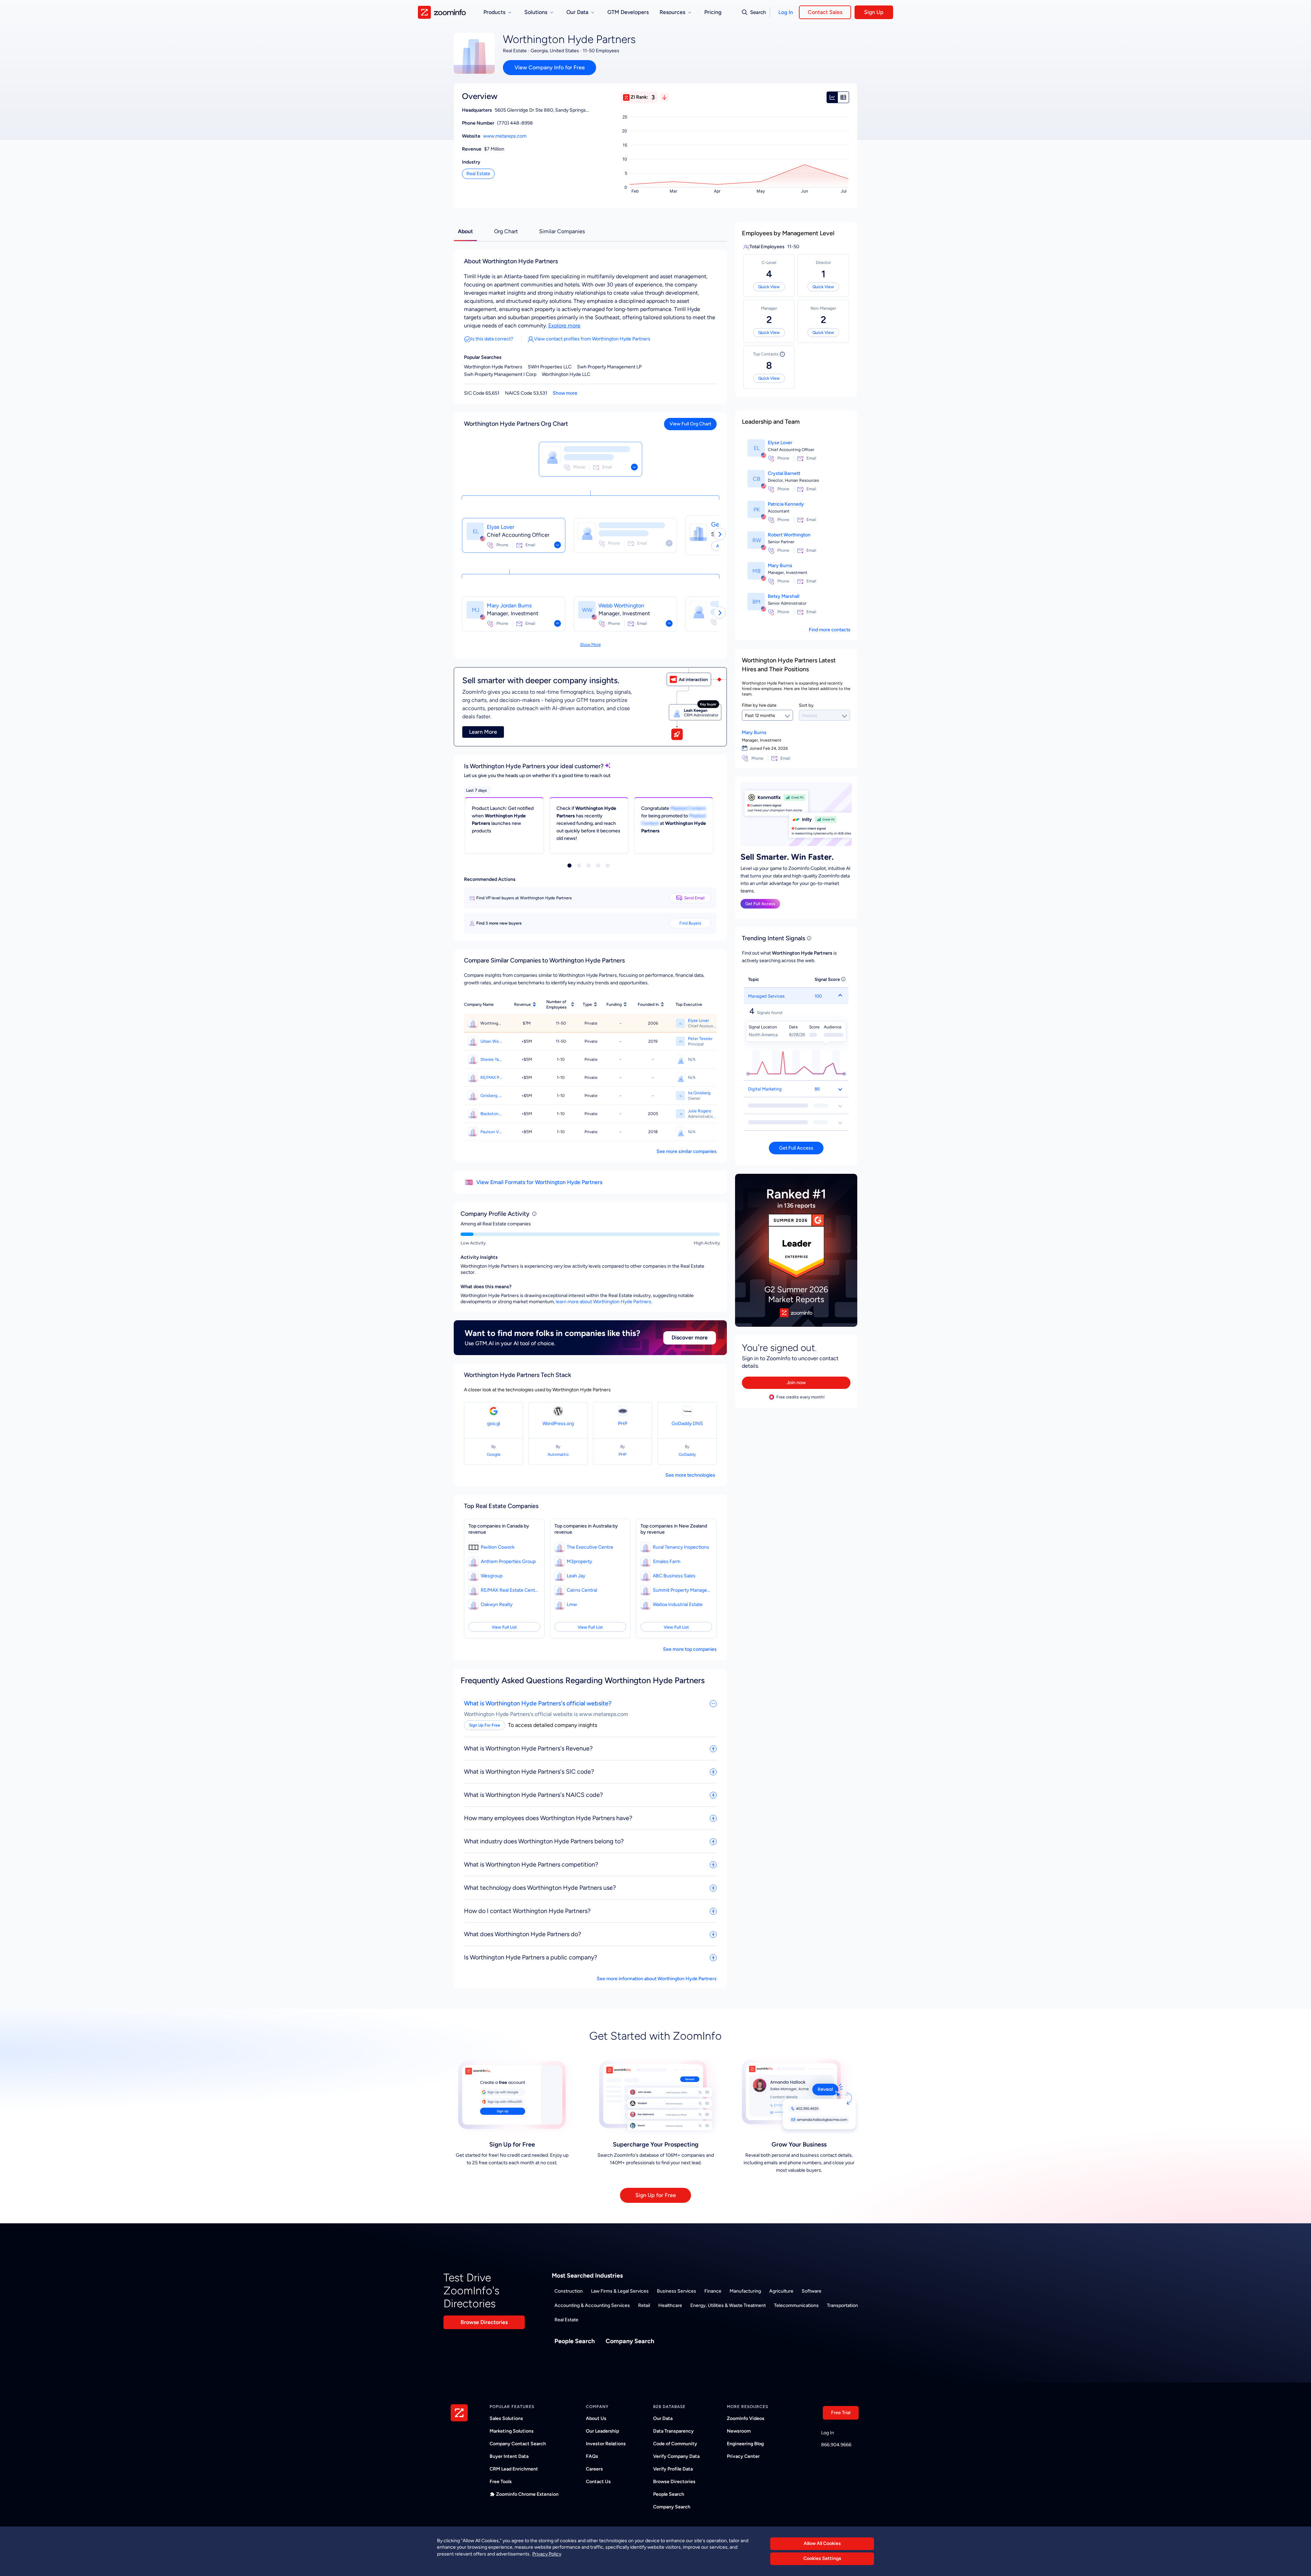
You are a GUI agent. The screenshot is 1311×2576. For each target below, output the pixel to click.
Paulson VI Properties (491, 1132)
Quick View (769, 287)
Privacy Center (743, 2456)
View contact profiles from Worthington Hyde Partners (592, 339)
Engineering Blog (745, 2444)
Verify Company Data (676, 2456)
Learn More (483, 732)
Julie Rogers (700, 1111)
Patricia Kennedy (786, 504)
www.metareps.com (505, 136)
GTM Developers (628, 12)
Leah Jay (576, 1576)
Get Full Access (760, 904)
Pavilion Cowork (498, 1547)
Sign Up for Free (656, 2195)
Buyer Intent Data (509, 2456)
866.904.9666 (836, 2445)
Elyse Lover (501, 527)
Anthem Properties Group (508, 1561)
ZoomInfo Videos (746, 2418)
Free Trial (841, 2413)
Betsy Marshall (784, 596)
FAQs (592, 2456)
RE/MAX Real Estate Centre (510, 1590)
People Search (575, 2341)
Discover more (690, 1338)
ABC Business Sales (674, 1576)
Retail (644, 2305)
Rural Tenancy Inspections (681, 1547)
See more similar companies (687, 1151)
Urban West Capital (491, 1041)
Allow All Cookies (822, 2543)
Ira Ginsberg (699, 1093)
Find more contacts (830, 630)
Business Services (676, 2291)
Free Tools (501, 2482)
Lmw (572, 1604)
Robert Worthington (789, 535)
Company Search (630, 2341)
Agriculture (781, 2291)
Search (758, 12)
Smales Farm (667, 1561)
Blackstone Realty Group (491, 1114)
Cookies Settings (822, 2559)
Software (812, 2291)
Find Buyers (690, 923)
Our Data (663, 2418)
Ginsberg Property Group (491, 1096)
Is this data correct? (492, 339)
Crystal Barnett (784, 473)
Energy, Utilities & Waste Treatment (728, 2305)
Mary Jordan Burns (509, 606)
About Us (596, 2418)
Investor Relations (606, 2444)
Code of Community (675, 2444)
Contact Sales (825, 12)
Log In (786, 12)
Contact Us (598, 2482)
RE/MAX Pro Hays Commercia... (491, 1078)
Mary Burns (780, 566)
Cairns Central (582, 1590)
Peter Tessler (700, 1039)
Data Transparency (673, 2431)
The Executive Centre (590, 1547)
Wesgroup (492, 1576)
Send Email (694, 898)
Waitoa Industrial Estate (678, 1604)
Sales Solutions (506, 2418)
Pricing (713, 12)
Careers (594, 2469)
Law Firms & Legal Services (620, 2291)
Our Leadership (602, 2431)
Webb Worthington (621, 606)
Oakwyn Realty (497, 1604)
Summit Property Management (682, 1590)
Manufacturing (745, 2291)
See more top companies (690, 1649)
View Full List (504, 1627)
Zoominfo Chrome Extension (527, 2494)
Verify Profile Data (673, 2469)
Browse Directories (484, 2322)
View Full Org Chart (690, 424)
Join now (796, 1383)
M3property (579, 1561)
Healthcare (670, 2305)
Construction (569, 2291)
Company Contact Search (518, 2444)
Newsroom (739, 2431)
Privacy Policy (547, 2554)
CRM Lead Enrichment (514, 2469)
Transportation (842, 2305)
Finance (713, 2291)
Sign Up (874, 12)
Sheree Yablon (491, 1059)
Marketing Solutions (512, 2431)
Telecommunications (796, 2305)
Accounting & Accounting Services (592, 2305)
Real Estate (478, 174)
